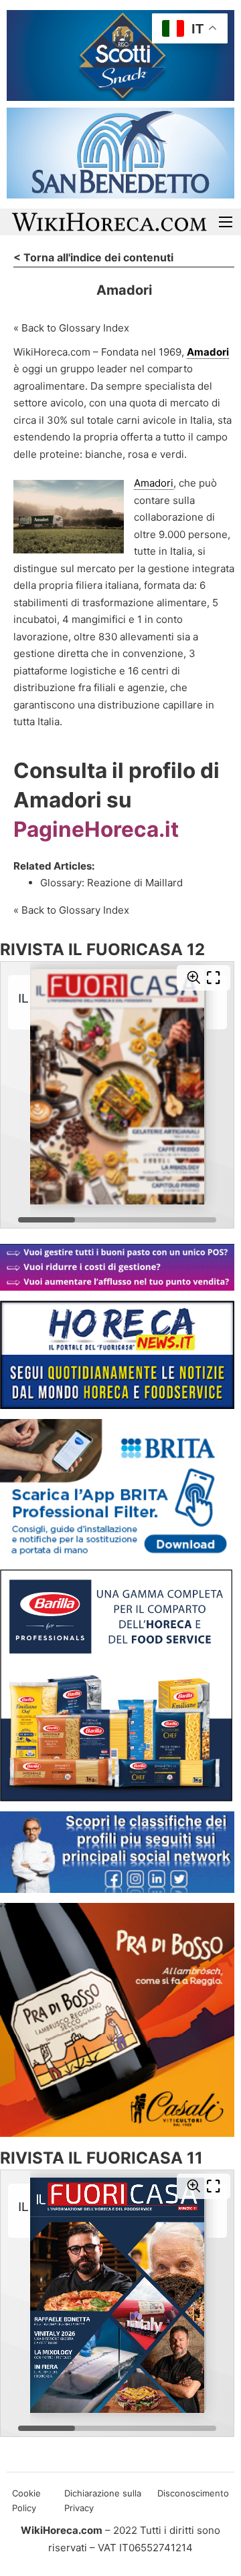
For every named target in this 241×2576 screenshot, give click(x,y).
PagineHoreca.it (96, 829)
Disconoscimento (193, 2493)
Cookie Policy (26, 2500)
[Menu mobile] (226, 222)
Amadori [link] (208, 352)
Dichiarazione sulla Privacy (103, 2500)
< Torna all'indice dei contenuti (93, 257)
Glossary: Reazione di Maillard (111, 883)
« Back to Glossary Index (71, 328)
